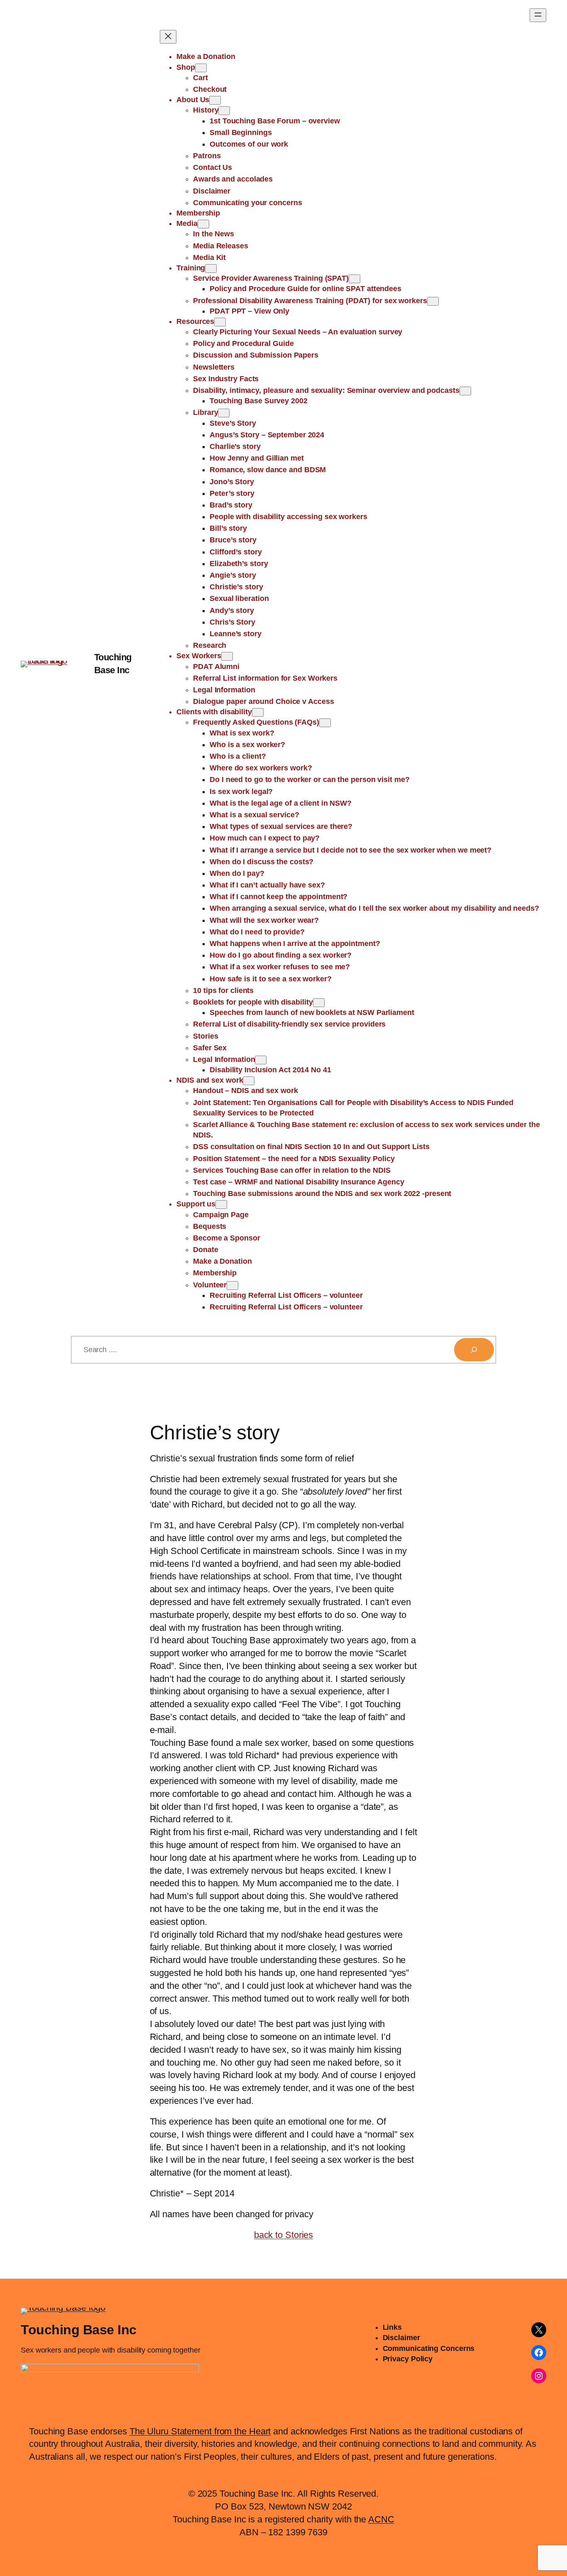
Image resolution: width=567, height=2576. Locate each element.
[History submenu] (224, 111)
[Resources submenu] (220, 322)
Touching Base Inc (79, 2330)
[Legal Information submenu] (261, 1060)
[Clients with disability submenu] (258, 712)
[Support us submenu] (221, 1205)
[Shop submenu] (201, 68)
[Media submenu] (203, 224)
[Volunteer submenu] (232, 1286)
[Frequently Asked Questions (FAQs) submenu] (325, 723)
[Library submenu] (224, 413)
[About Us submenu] (215, 100)
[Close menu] (168, 37)
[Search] (474, 1350)
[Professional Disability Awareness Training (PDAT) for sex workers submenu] (433, 301)
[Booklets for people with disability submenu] (319, 1003)
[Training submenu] (211, 268)
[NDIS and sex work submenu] (249, 1081)
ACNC (381, 2519)
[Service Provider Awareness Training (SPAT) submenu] (354, 279)
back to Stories (284, 2235)
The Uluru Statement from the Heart (200, 2431)
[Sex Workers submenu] (227, 656)
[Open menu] (538, 15)
